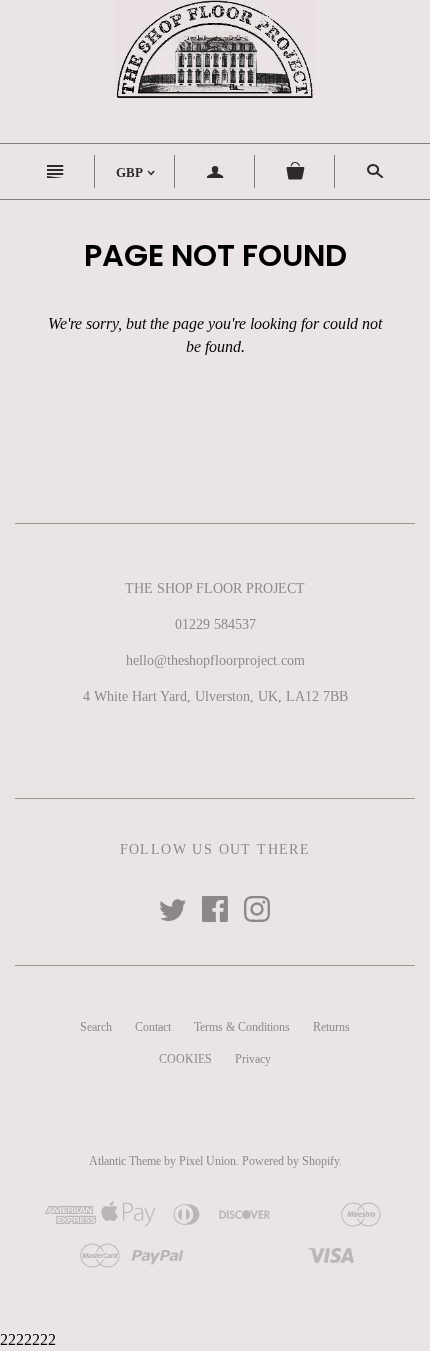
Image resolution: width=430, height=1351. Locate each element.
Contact (153, 1027)
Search (96, 1027)
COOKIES (185, 1059)
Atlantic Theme (125, 1161)
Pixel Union (207, 1161)
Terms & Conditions (242, 1027)
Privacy (253, 1059)
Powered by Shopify (290, 1161)
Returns (331, 1027)
